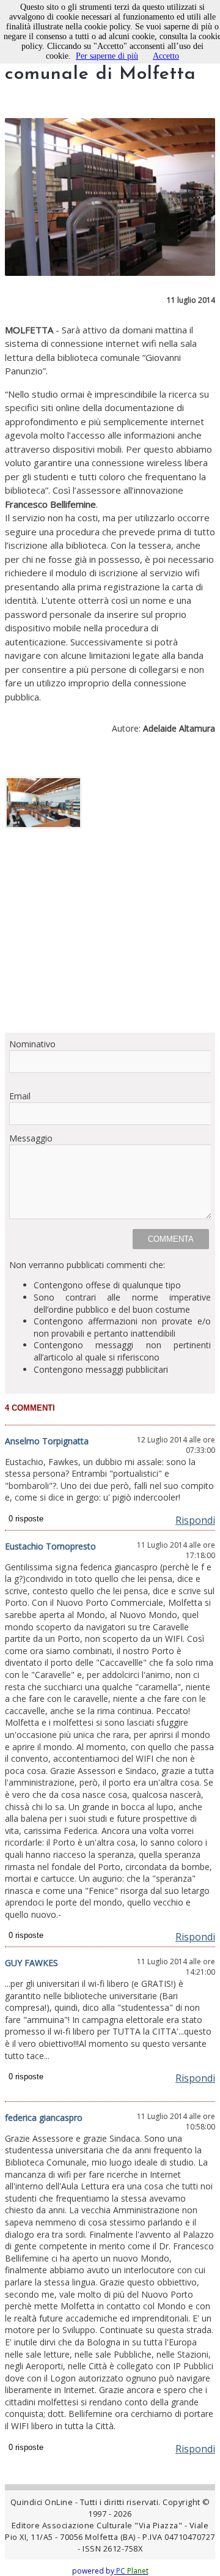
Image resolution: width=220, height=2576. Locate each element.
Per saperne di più (107, 56)
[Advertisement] (110, 935)
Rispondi (195, 1520)
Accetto (166, 56)
